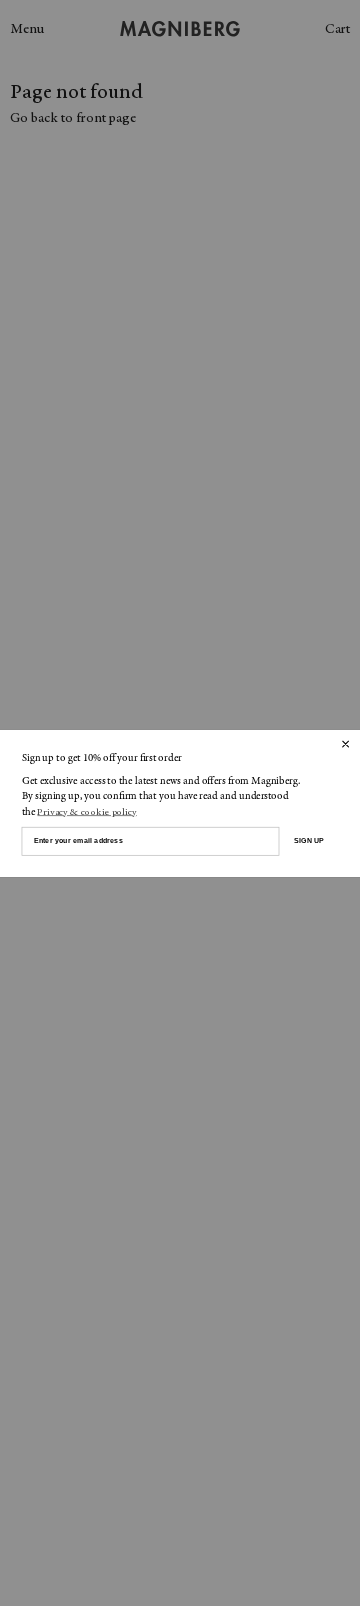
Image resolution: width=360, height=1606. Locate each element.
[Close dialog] (345, 743)
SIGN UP (309, 840)
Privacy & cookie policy (86, 812)
